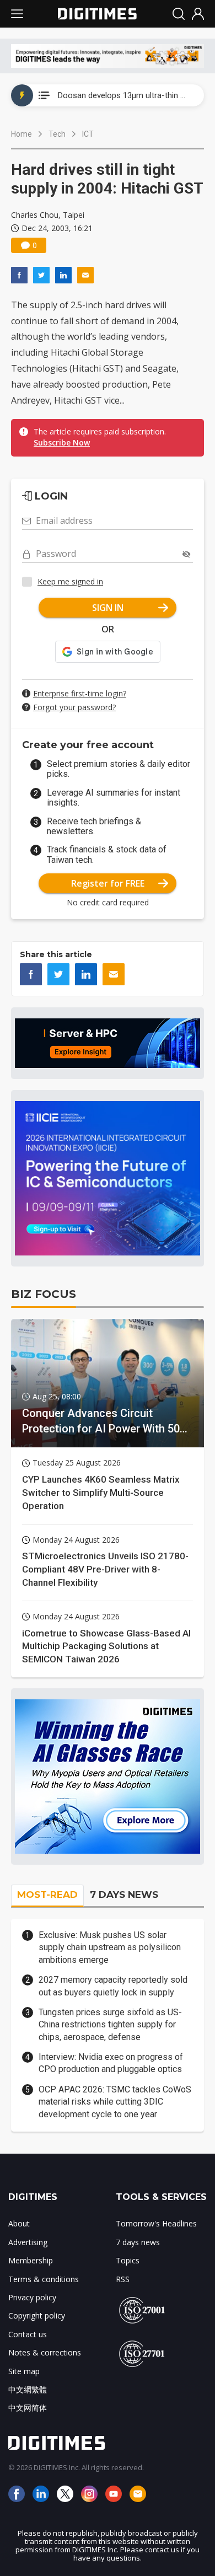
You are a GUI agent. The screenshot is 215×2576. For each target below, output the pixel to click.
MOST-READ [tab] (47, 1895)
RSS (123, 2279)
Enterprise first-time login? (80, 693)
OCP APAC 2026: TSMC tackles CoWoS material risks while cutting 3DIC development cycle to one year (115, 2102)
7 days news (138, 2242)
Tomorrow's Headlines (156, 2223)
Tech (57, 134)
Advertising (28, 2242)
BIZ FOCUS (44, 1294)
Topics (128, 2260)
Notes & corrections (45, 2352)
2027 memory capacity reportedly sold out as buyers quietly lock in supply (113, 1986)
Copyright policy (37, 2315)
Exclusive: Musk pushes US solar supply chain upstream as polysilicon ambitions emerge (110, 1947)
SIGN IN (108, 608)
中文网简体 (28, 2408)
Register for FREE (108, 883)
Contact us (28, 2334)
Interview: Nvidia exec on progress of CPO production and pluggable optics (111, 2063)
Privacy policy (32, 2297)
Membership (31, 2260)
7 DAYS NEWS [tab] (124, 1895)
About (19, 2223)
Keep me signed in (70, 581)
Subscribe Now (62, 442)
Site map (24, 2371)
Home (21, 134)
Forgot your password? (74, 707)
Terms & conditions (44, 2279)
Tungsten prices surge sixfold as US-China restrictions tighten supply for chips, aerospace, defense (110, 2025)
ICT (88, 134)
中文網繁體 (28, 2389)
